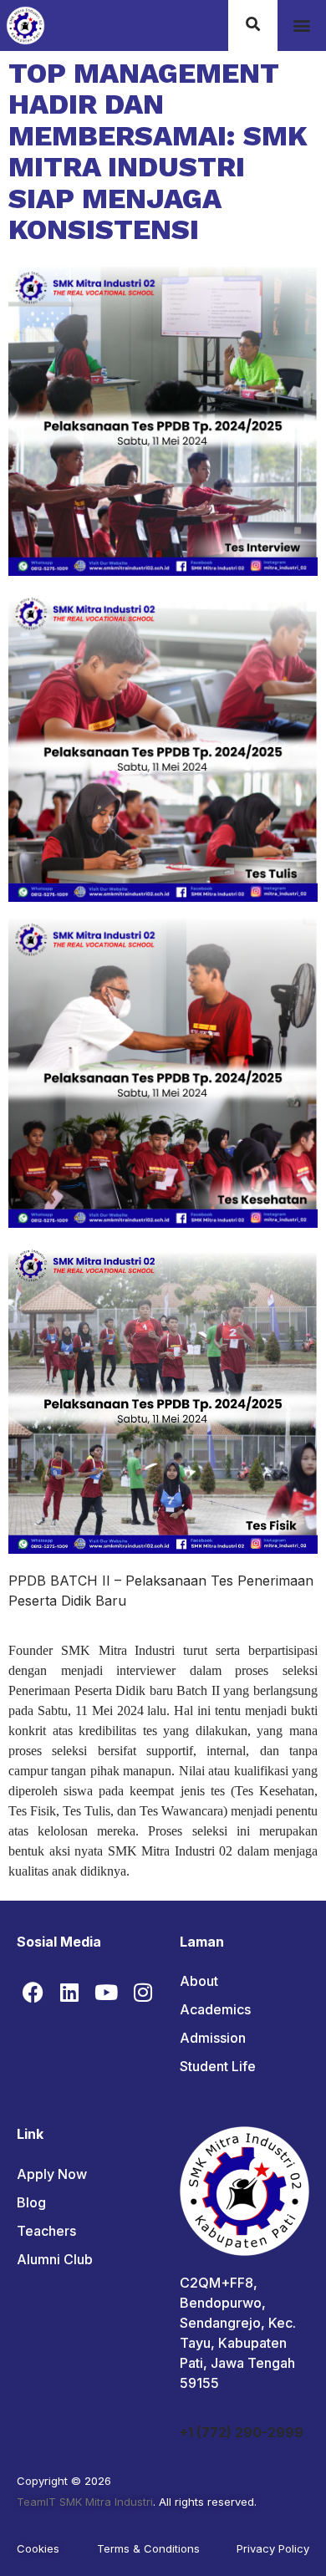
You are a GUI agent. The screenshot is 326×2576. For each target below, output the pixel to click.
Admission (213, 2038)
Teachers (46, 2231)
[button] (301, 25)
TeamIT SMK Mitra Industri (85, 2502)
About (199, 1981)
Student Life (218, 2066)
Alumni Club (55, 2259)
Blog (31, 2202)
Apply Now (52, 2174)
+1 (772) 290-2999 (242, 2432)
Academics (215, 2009)
